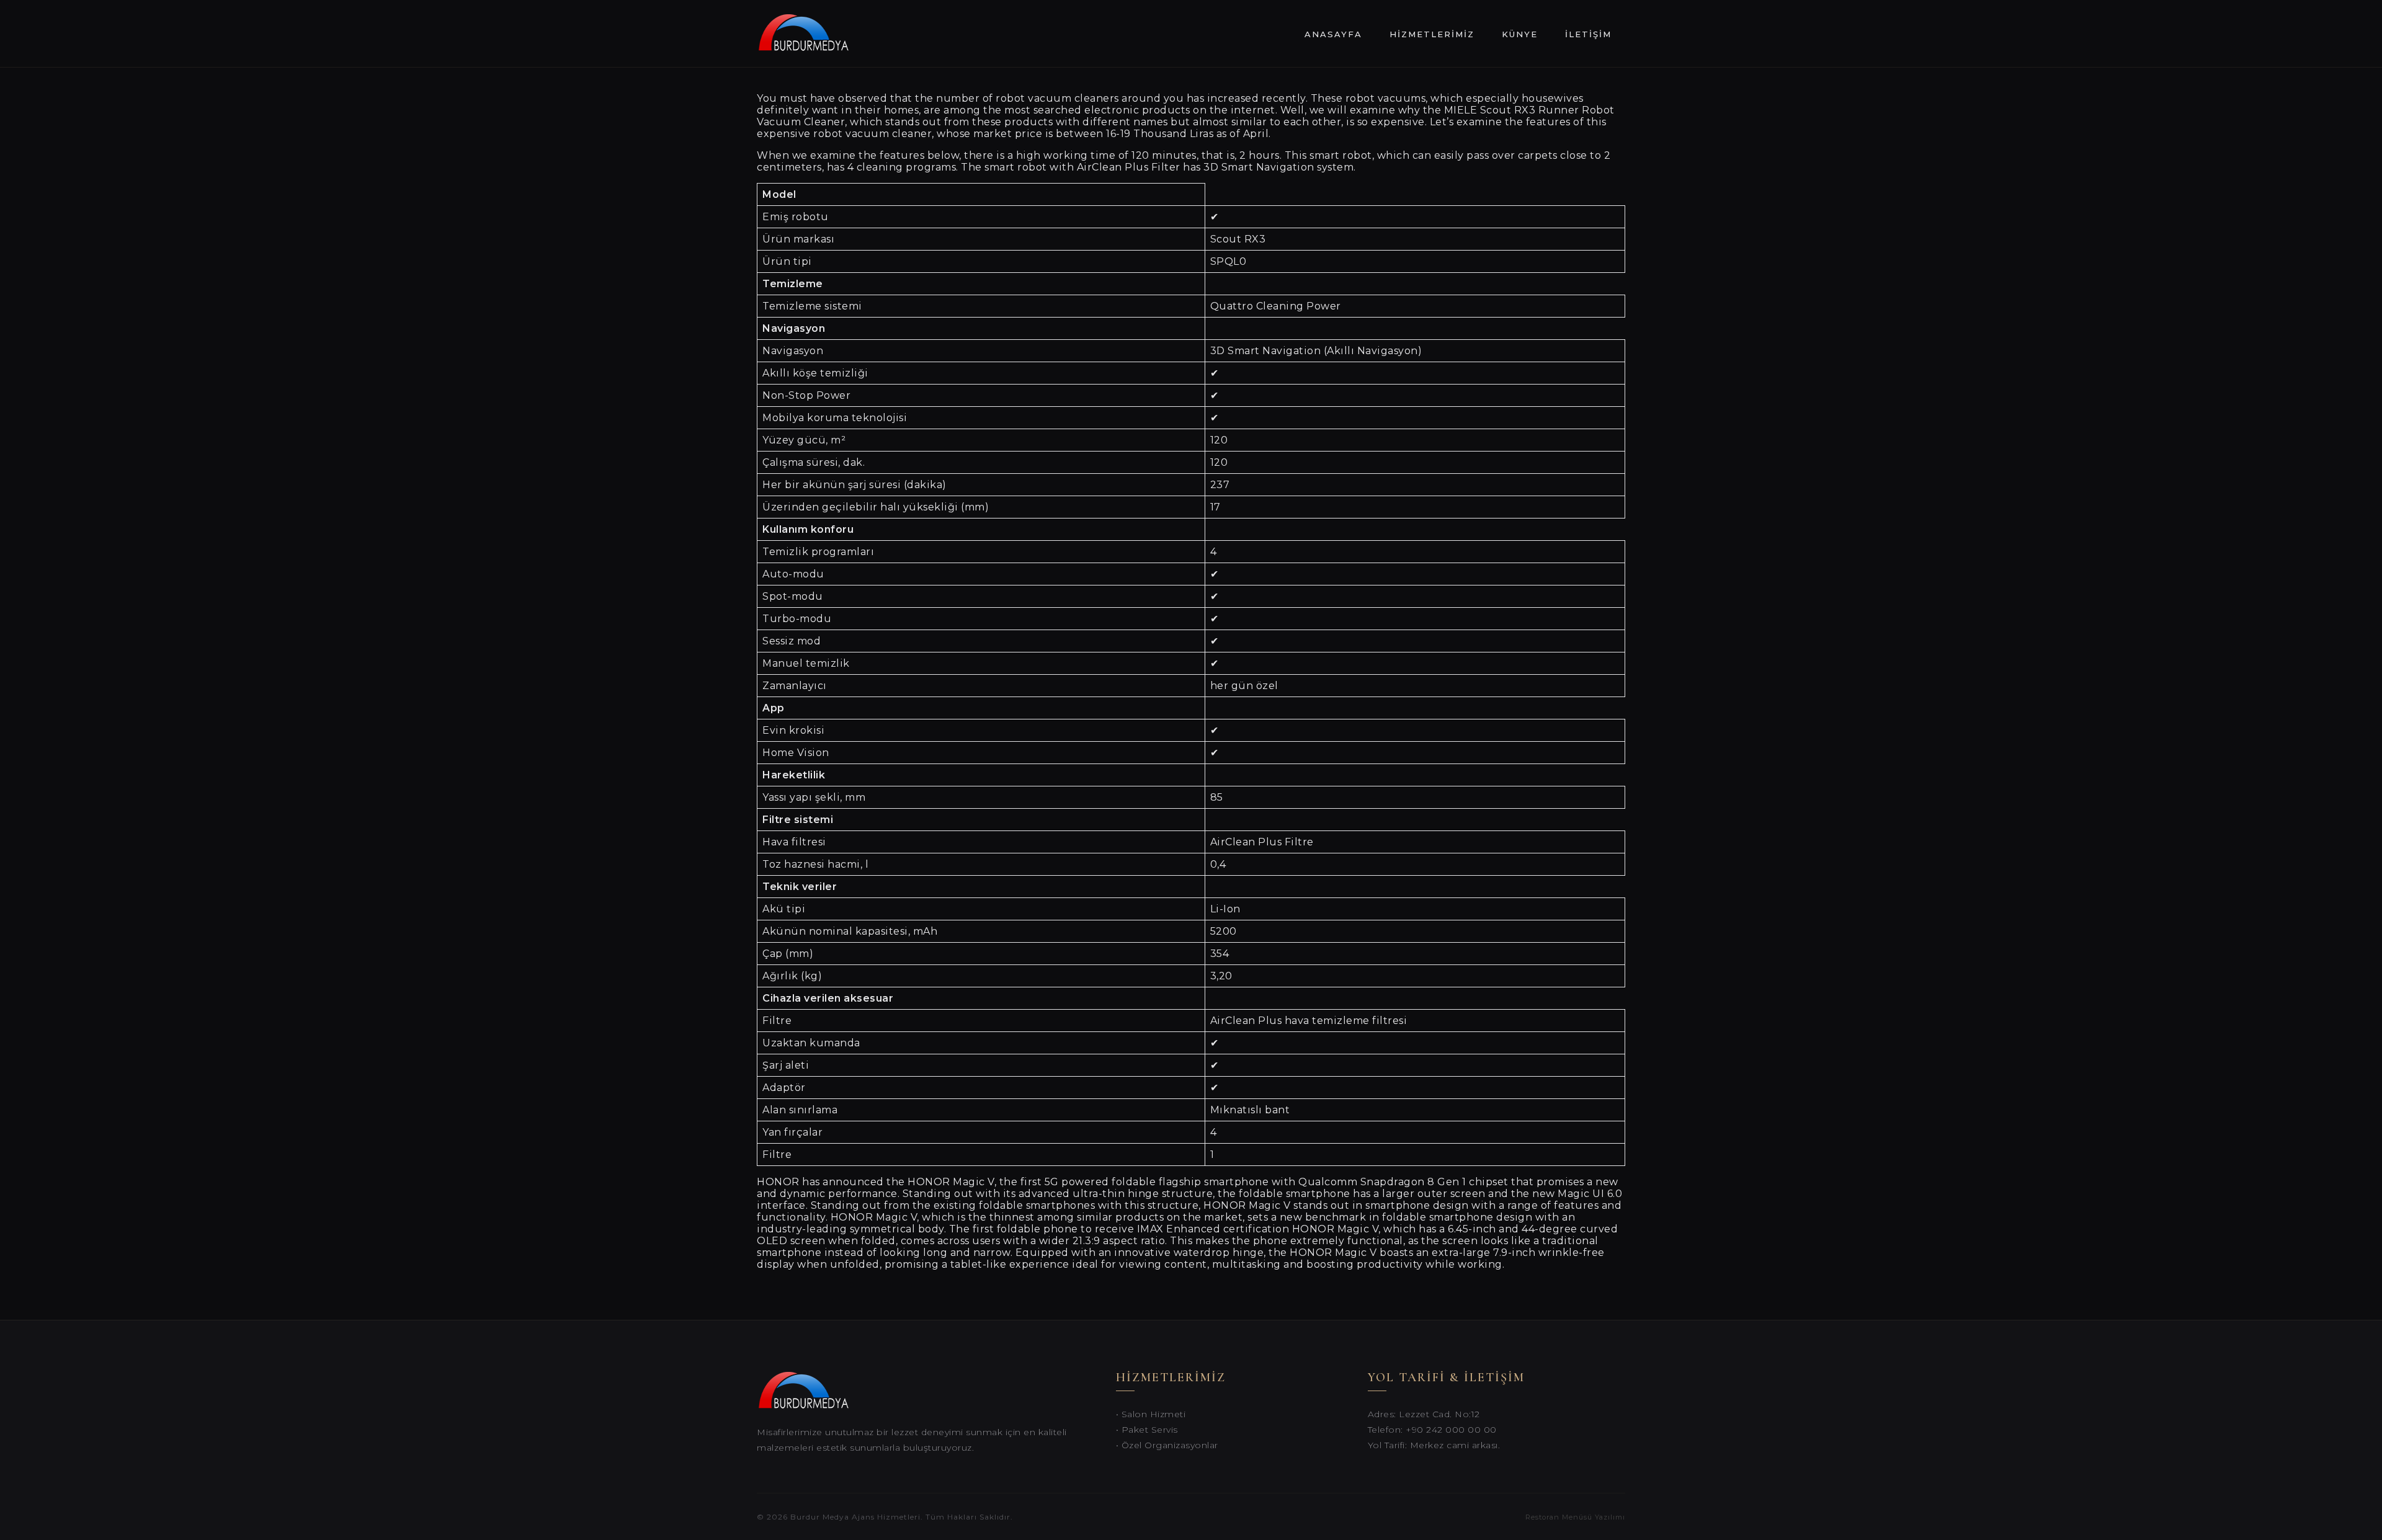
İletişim (1588, 34)
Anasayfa (1333, 34)
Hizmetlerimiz (1432, 34)
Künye (1520, 34)
